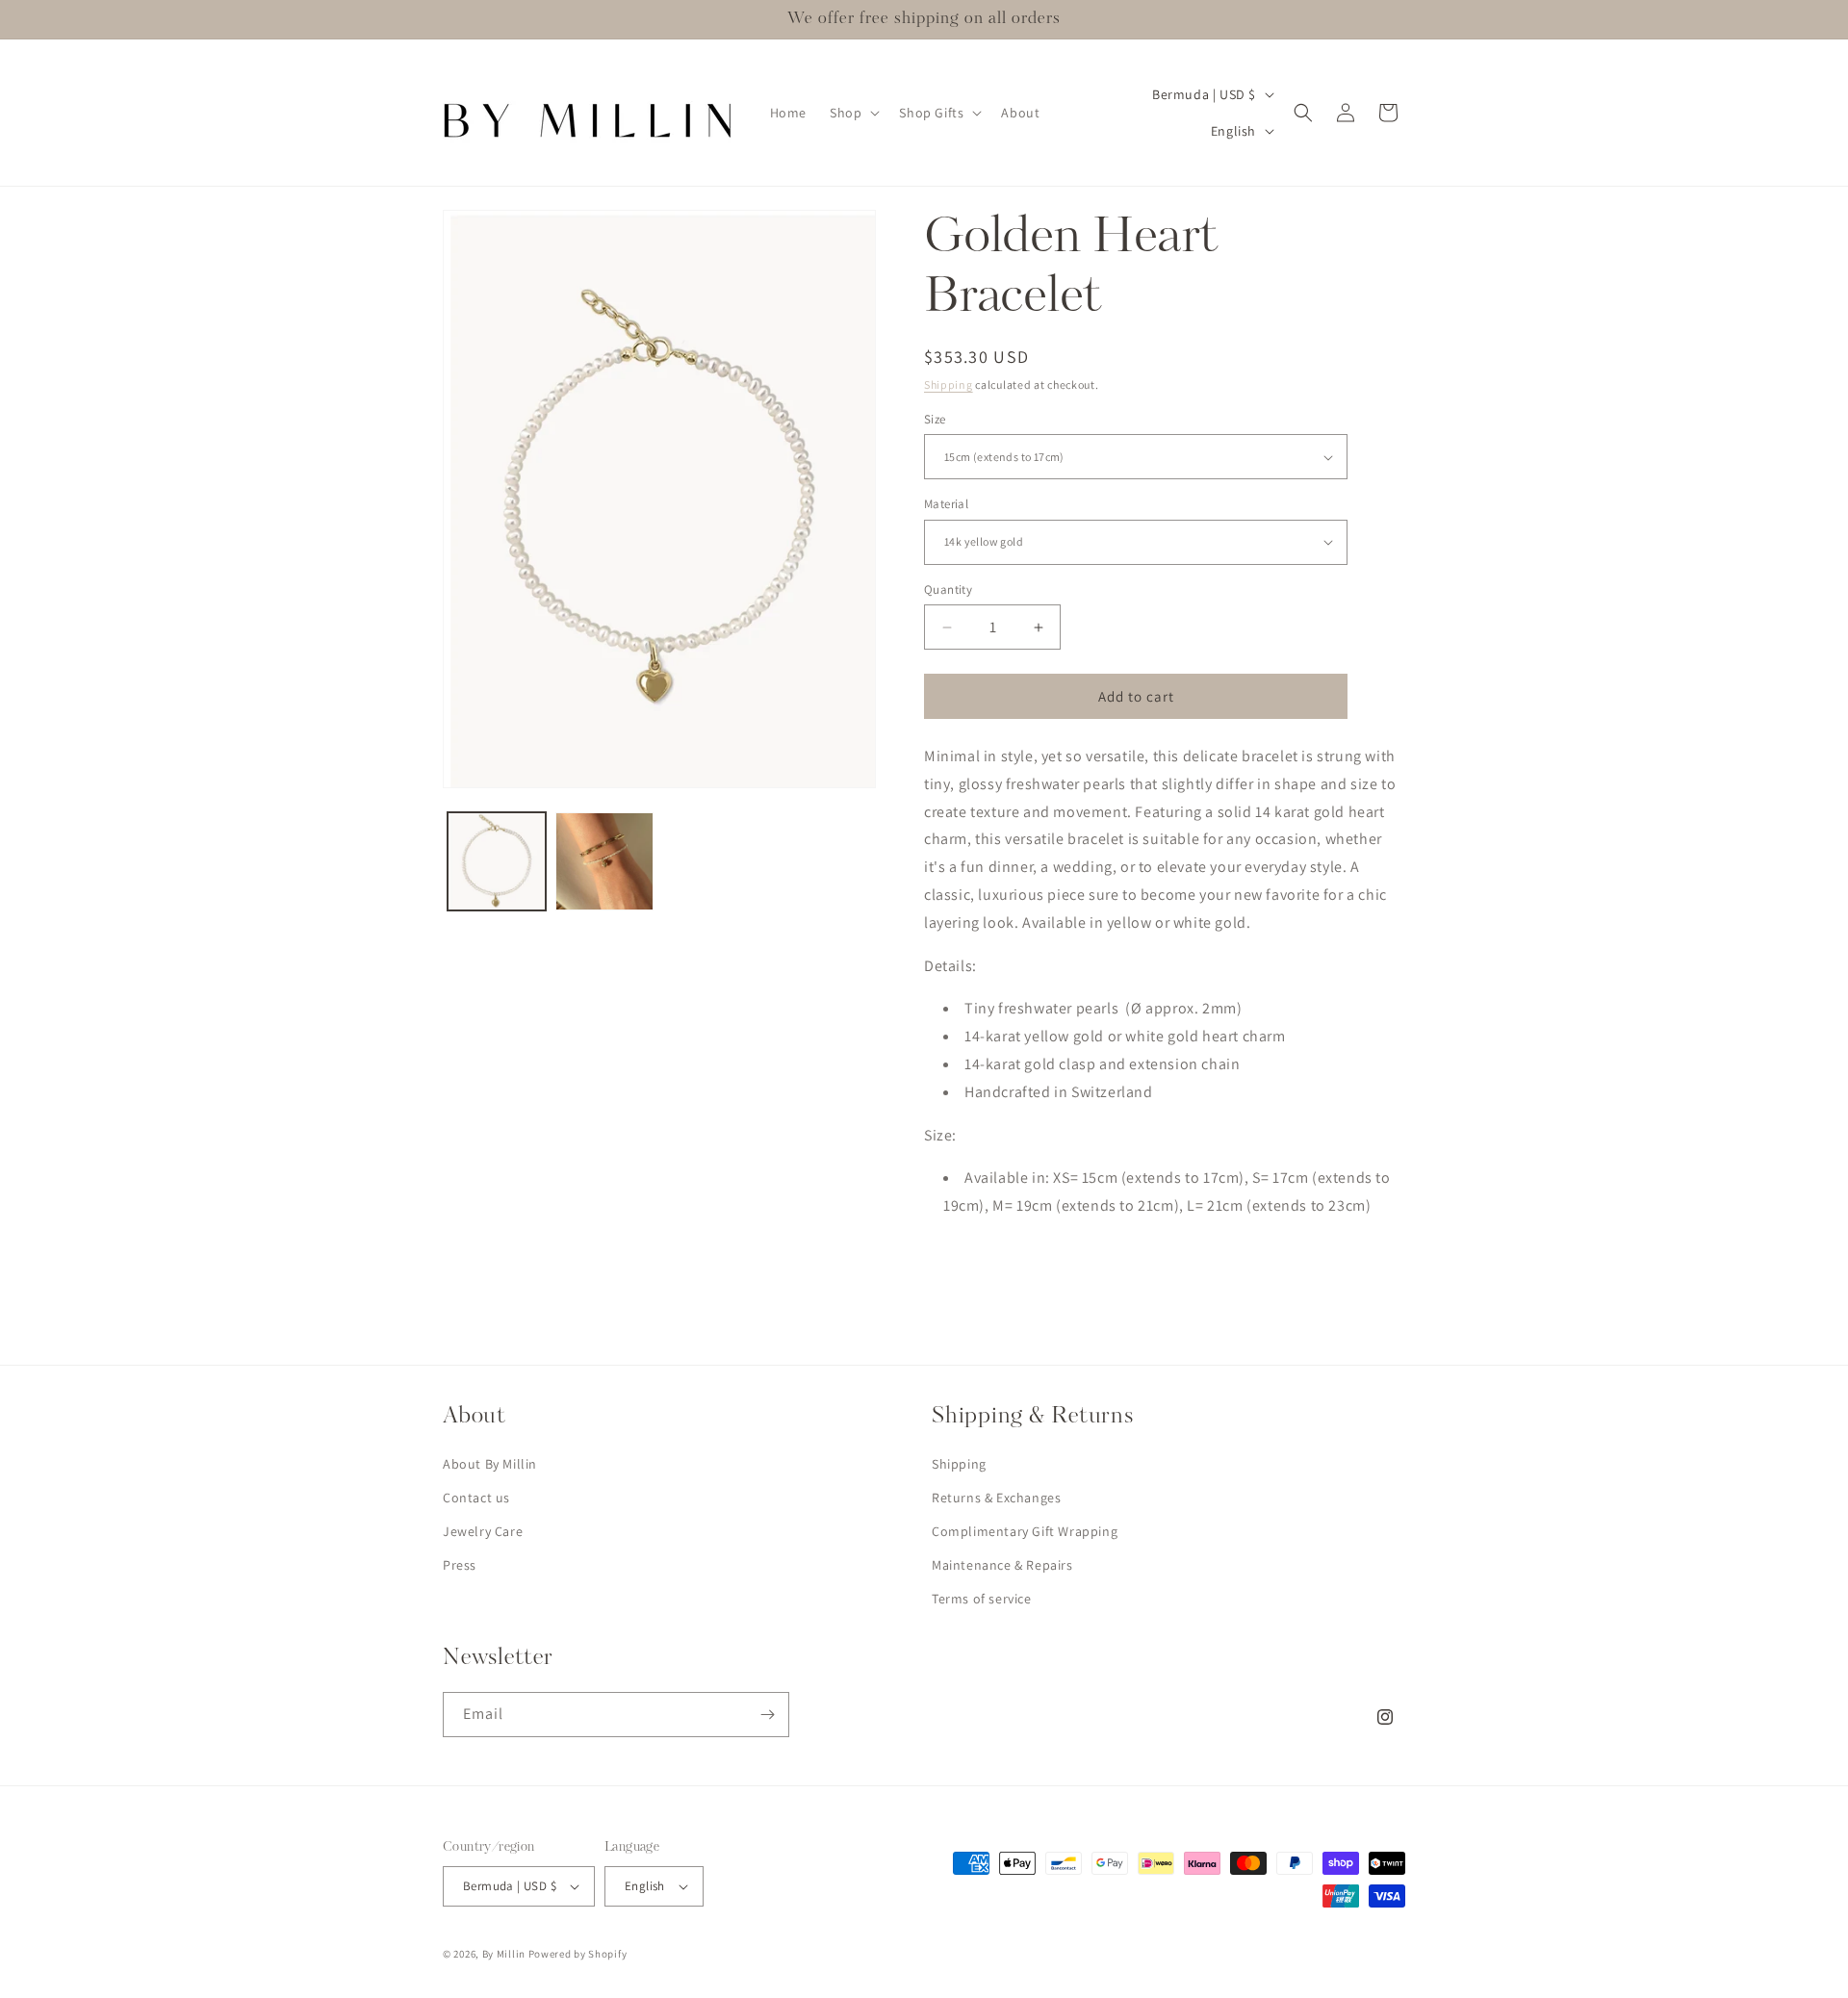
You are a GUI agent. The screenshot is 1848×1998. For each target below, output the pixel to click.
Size (935, 419)
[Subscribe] (767, 1715)
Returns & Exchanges (996, 1498)
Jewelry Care (483, 1531)
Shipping (949, 384)
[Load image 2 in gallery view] (604, 861)
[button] (853, 113)
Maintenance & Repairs (1002, 1565)
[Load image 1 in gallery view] (497, 861)
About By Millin (490, 1464)
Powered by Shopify (578, 1954)
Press (460, 1565)
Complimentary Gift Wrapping (1025, 1531)
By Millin (504, 1954)
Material (946, 504)
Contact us (476, 1498)
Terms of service (982, 1599)
